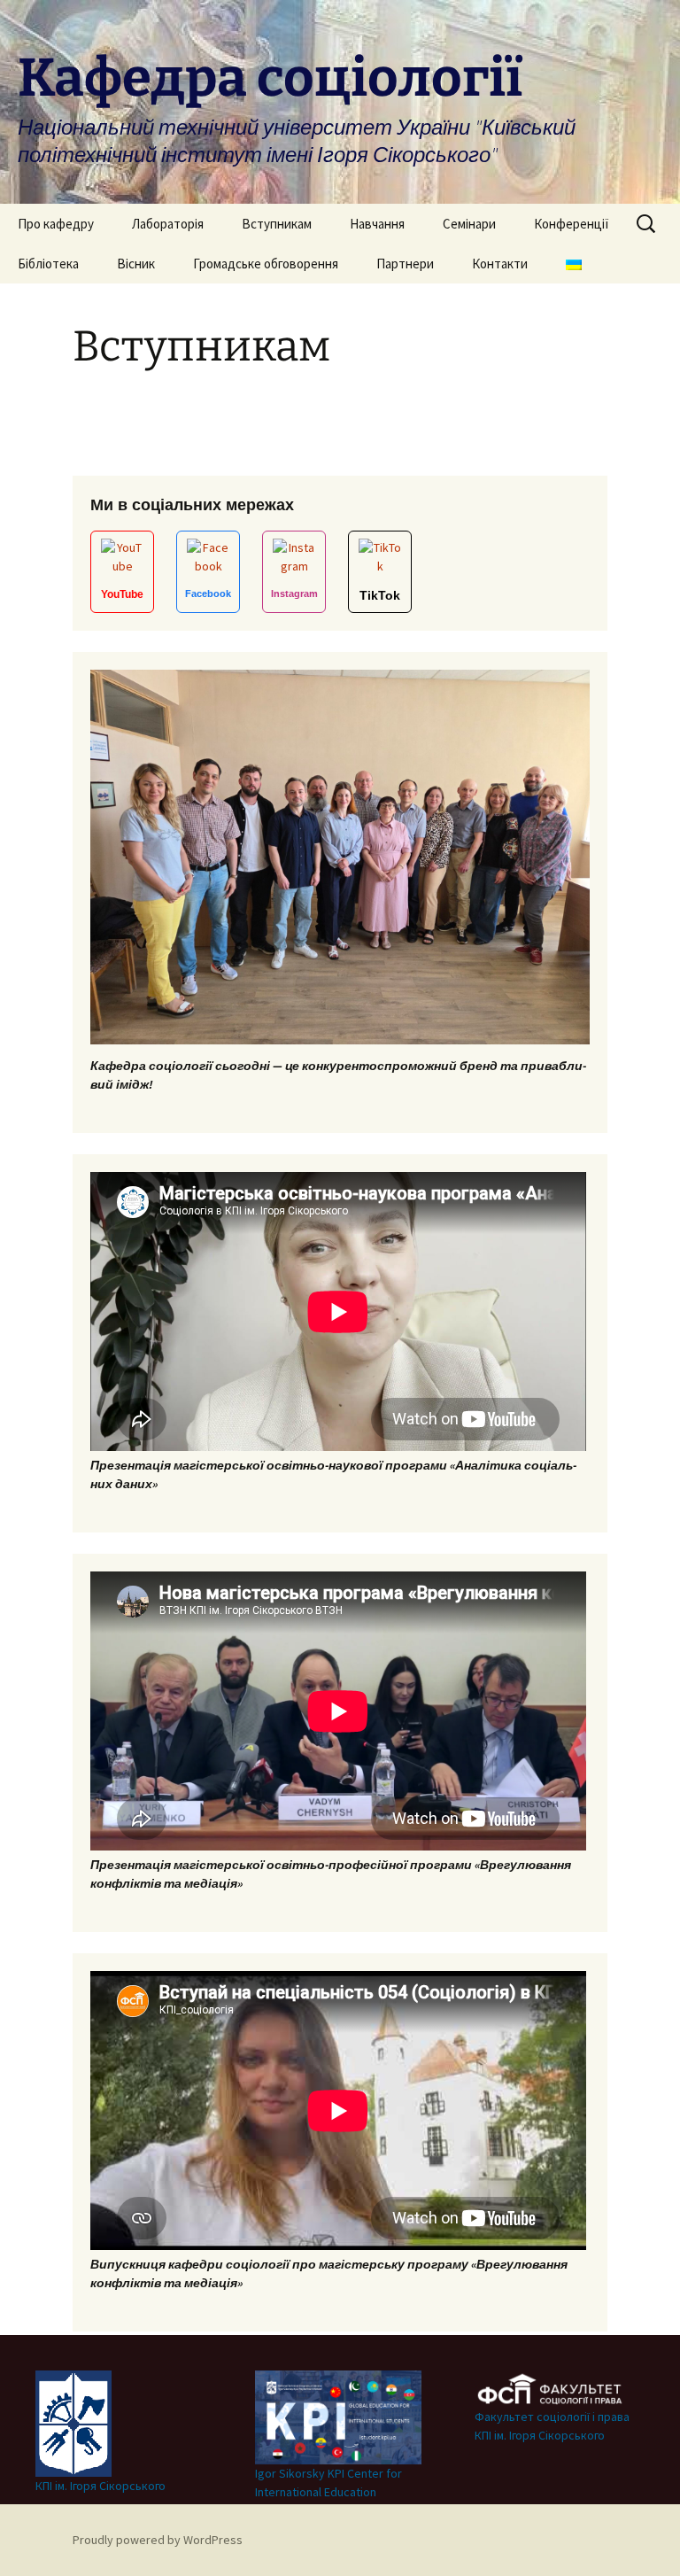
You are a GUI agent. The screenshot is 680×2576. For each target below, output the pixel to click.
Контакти (500, 264)
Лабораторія (168, 224)
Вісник (136, 264)
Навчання (377, 224)
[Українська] (574, 264)
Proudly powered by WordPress (158, 2540)
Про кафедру (56, 224)
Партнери (405, 264)
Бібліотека (48, 264)
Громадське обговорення (266, 264)
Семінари (469, 224)
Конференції (572, 224)
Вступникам (277, 224)
